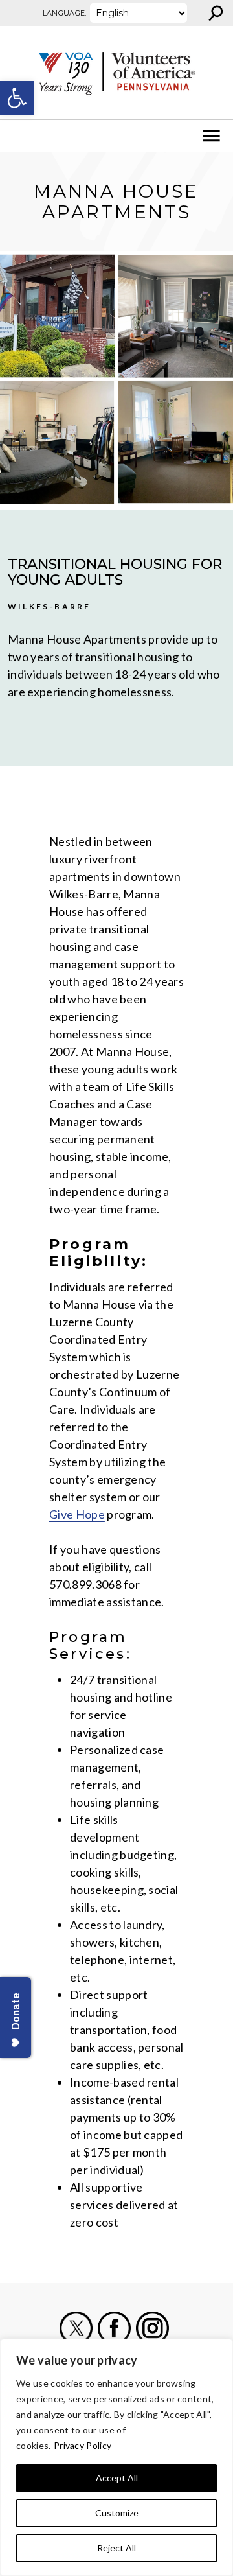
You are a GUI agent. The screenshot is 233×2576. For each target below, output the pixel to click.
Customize (117, 2513)
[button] (17, 98)
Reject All (116, 2548)
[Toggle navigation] (18, 136)
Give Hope (77, 1514)
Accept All (117, 2478)
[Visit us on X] (76, 2328)
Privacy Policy (83, 2445)
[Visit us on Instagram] (152, 2328)
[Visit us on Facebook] (114, 2328)
